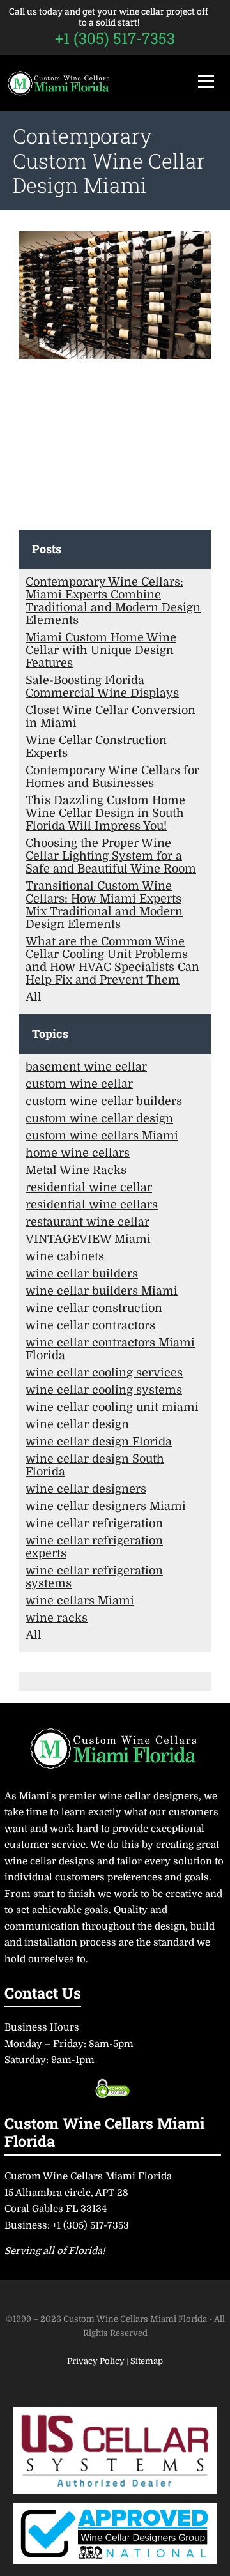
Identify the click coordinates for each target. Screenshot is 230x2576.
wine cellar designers (86, 1489)
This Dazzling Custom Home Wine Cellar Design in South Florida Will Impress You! (105, 813)
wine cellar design (77, 1424)
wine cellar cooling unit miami (112, 1407)
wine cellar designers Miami (106, 1506)
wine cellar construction (94, 1308)
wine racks (57, 1618)
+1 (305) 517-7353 (115, 38)
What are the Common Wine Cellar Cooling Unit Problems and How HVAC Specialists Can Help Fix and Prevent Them (112, 961)
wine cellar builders (82, 1274)
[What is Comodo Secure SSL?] (113, 2088)
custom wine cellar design (99, 1118)
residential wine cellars (92, 1205)
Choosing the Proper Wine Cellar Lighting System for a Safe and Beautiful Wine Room (111, 856)
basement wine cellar (86, 1067)
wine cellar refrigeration (94, 1523)
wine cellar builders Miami (102, 1291)
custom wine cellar (79, 1084)
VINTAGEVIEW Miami (88, 1239)
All (34, 997)
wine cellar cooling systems (104, 1390)
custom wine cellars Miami (102, 1136)
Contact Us (43, 1993)
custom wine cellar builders (104, 1101)
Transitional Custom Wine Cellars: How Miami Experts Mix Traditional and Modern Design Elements (104, 905)
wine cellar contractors (90, 1325)
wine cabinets (65, 1256)
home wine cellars (78, 1153)
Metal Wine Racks (76, 1170)
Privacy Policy (97, 2361)
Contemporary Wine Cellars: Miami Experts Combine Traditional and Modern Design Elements (113, 601)
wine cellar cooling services (104, 1373)
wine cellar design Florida (99, 1442)
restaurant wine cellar (88, 1222)
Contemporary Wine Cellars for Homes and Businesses (112, 777)
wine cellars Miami (80, 1601)
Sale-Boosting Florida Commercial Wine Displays (102, 687)
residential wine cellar (89, 1187)
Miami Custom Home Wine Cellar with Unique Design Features (101, 650)
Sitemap (147, 2361)
